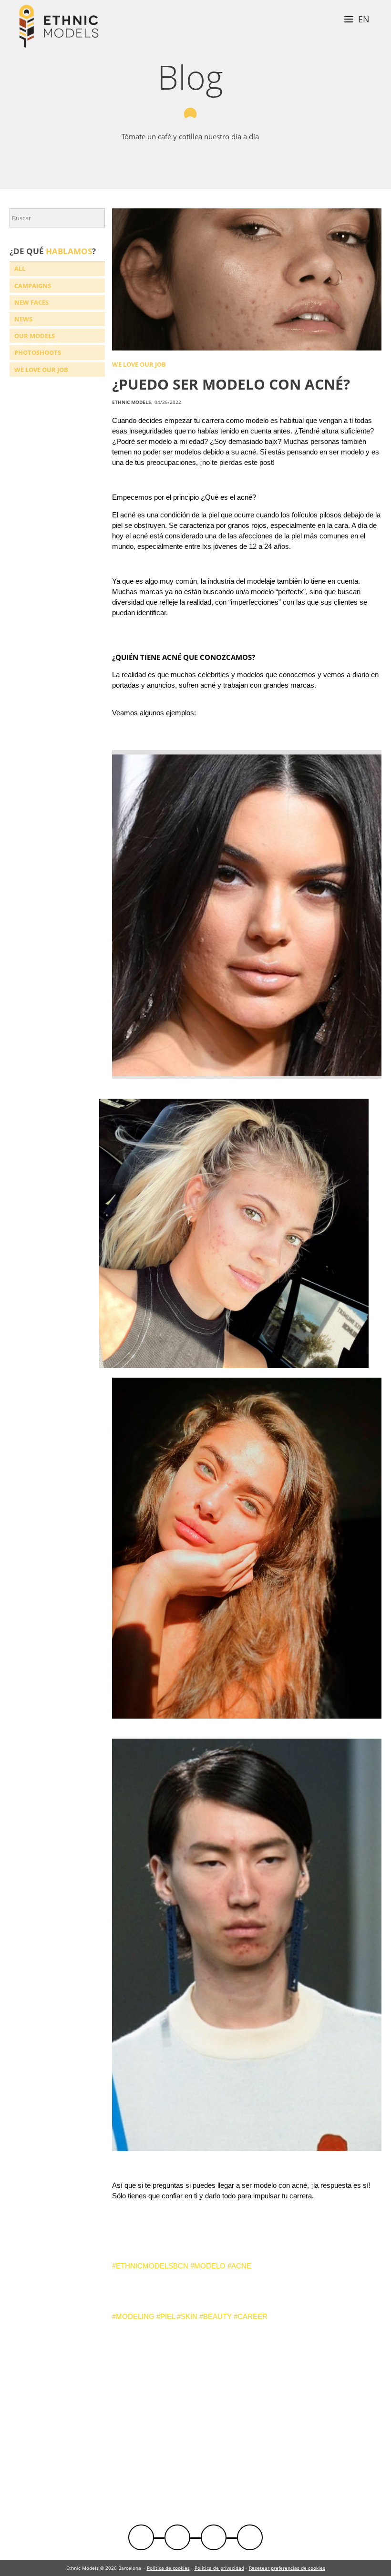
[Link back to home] (59, 27)
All (20, 268)
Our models (35, 336)
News (23, 319)
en (364, 19)
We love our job (41, 370)
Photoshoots (38, 352)
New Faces (31, 302)
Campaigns (33, 286)
